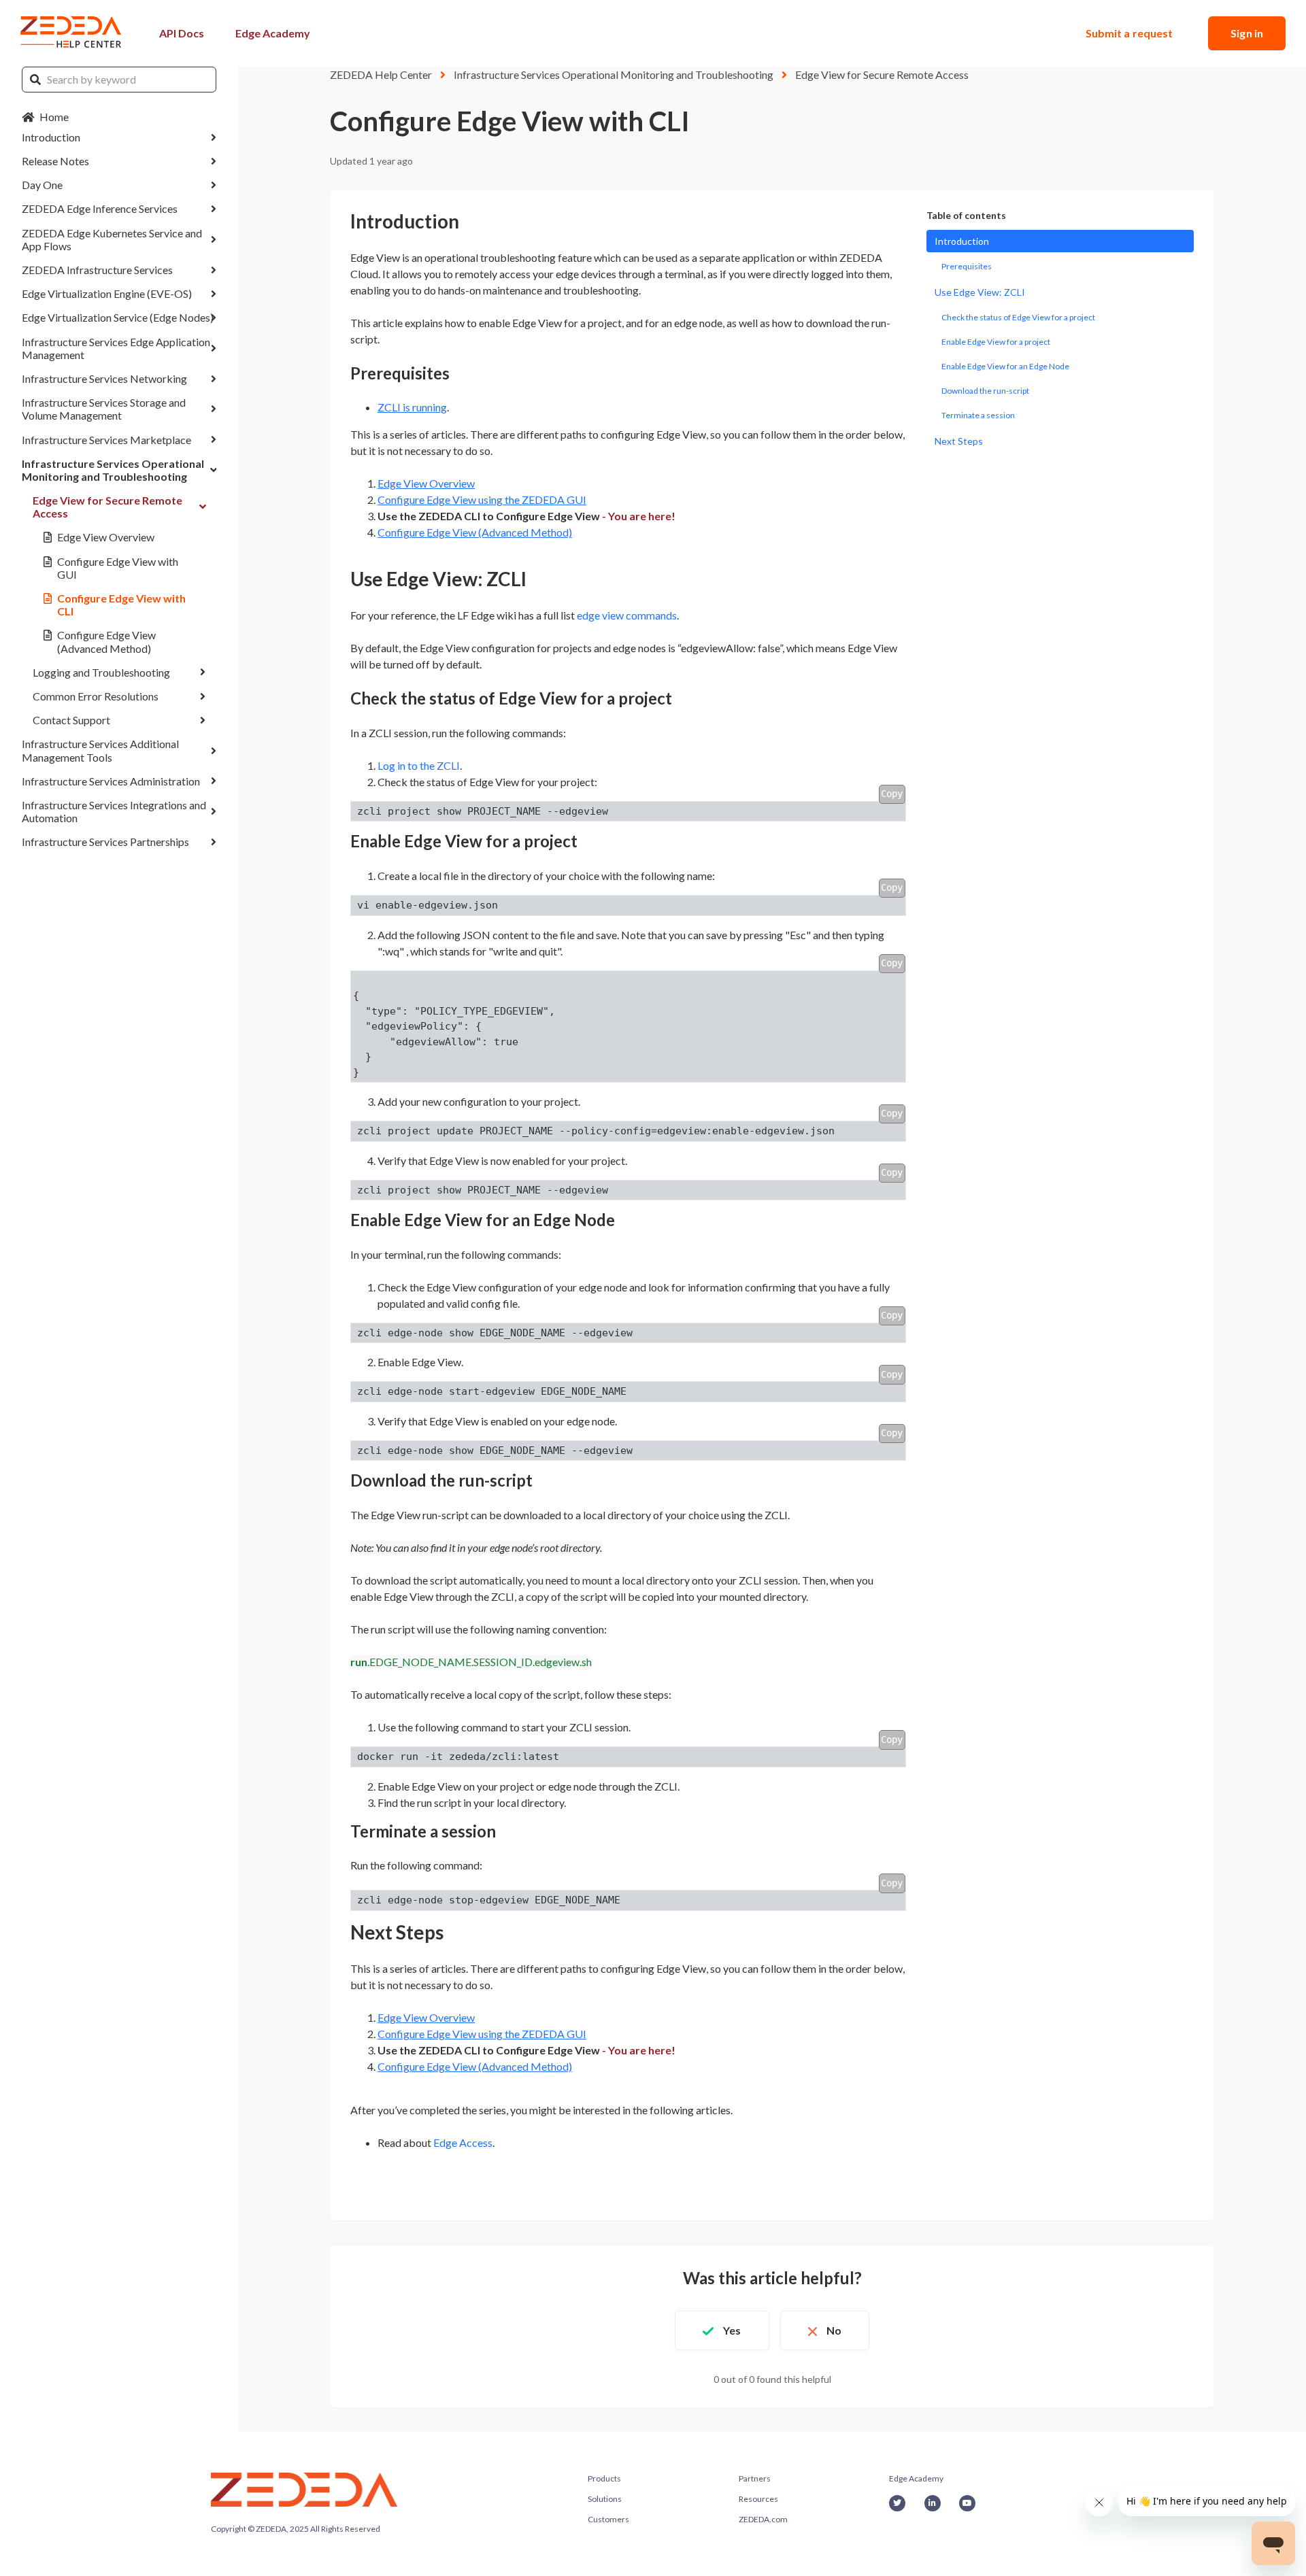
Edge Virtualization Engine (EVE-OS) (107, 293)
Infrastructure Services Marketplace (106, 440)
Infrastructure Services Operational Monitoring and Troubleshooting (113, 470)
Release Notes (55, 161)
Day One (42, 185)
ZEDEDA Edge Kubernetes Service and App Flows (112, 239)
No (834, 2330)
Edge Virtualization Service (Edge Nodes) (118, 318)
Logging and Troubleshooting (101, 672)
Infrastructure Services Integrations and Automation (114, 811)
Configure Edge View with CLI (121, 605)
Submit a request (1129, 33)
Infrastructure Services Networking (104, 378)
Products (604, 2478)
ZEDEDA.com (763, 2519)
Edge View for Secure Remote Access (107, 507)
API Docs (182, 33)
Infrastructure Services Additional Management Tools (100, 750)
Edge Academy (273, 33)
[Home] (71, 33)
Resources (758, 2499)
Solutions (605, 2499)
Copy (892, 794)
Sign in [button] (1247, 33)
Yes (732, 2330)
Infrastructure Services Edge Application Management (116, 348)
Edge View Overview (106, 538)
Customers (608, 2519)
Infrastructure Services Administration (111, 781)
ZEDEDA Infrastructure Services (97, 270)
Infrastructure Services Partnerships (105, 842)
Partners (755, 2478)
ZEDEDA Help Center (381, 74)
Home (54, 117)
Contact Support (71, 720)
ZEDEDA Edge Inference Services (100, 209)
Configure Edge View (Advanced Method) (106, 642)
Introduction (51, 137)
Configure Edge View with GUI (118, 568)
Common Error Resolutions (96, 696)
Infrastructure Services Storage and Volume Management (104, 409)
